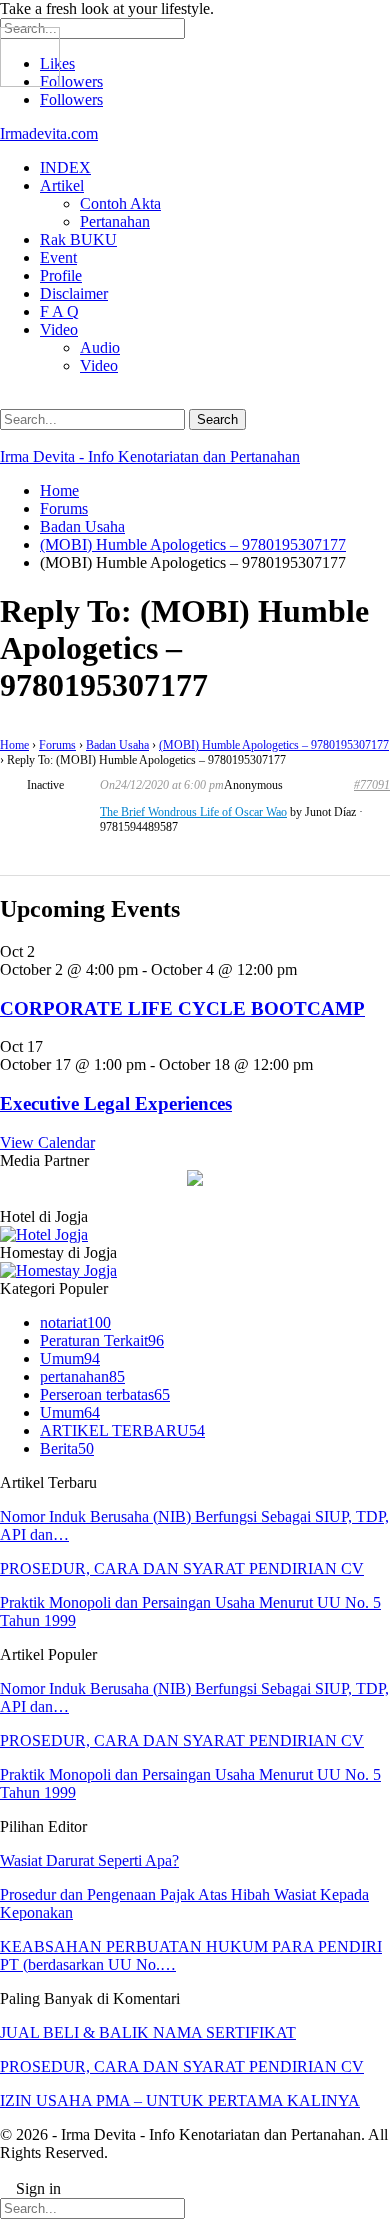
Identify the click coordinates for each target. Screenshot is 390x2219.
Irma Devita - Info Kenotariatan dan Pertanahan (150, 456)
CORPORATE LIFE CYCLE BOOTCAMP (182, 1008)
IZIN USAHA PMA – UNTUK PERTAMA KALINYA (180, 2100)
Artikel (62, 185)
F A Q (59, 311)
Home (14, 745)
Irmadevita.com (49, 133)
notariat (75, 1322)
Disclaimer (74, 293)
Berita (67, 1448)
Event (58, 257)
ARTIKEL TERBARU (122, 1430)
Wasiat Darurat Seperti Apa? (89, 1860)
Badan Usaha (117, 745)
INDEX (65, 167)
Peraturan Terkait (102, 1340)
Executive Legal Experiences (116, 1103)
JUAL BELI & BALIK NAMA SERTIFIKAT (148, 2032)
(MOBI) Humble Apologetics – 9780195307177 (274, 745)
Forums (57, 745)
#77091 (372, 785)
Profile (61, 275)
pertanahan (82, 1376)
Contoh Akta (120, 203)
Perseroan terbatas (105, 1394)
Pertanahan (115, 221)
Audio (100, 347)
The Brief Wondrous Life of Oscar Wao (193, 812)
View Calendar (47, 1142)
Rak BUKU (78, 239)
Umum (70, 1358)
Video (59, 329)
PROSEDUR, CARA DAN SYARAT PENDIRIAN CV (182, 1568)
